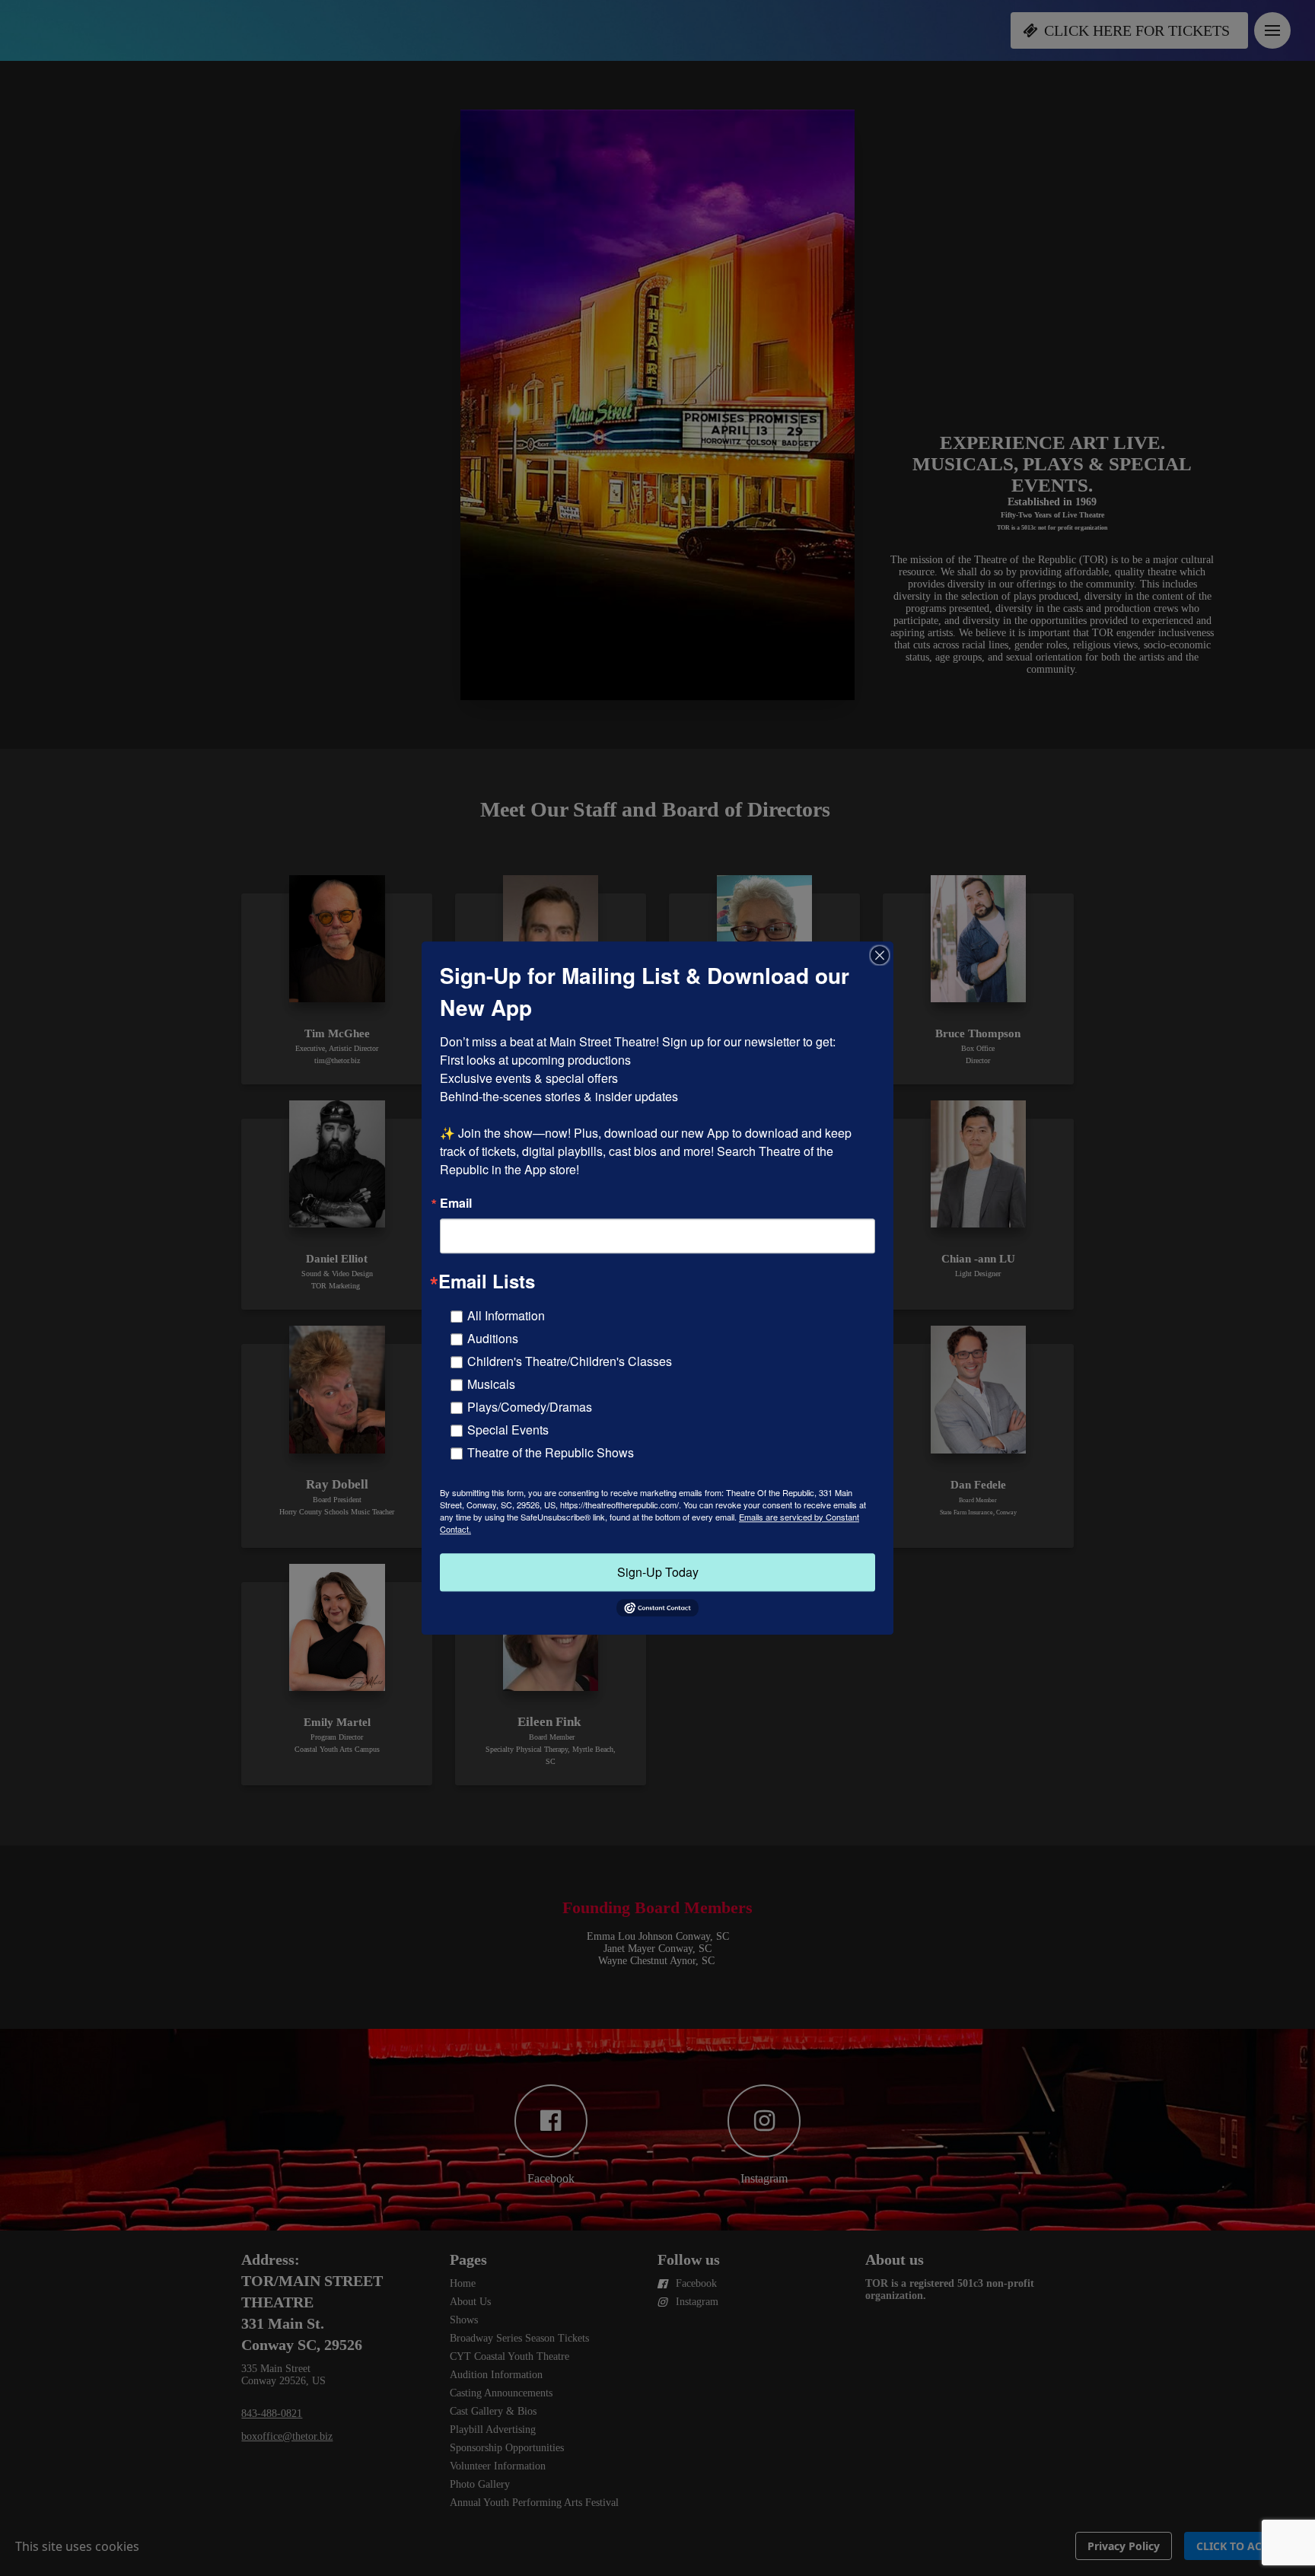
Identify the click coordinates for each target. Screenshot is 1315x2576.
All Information (506, 1315)
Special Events (508, 1430)
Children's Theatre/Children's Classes (570, 1361)
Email (456, 1203)
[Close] (880, 955)
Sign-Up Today (658, 1572)
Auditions (493, 1338)
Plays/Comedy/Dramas (530, 1407)
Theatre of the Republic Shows (551, 1452)
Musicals (491, 1384)
